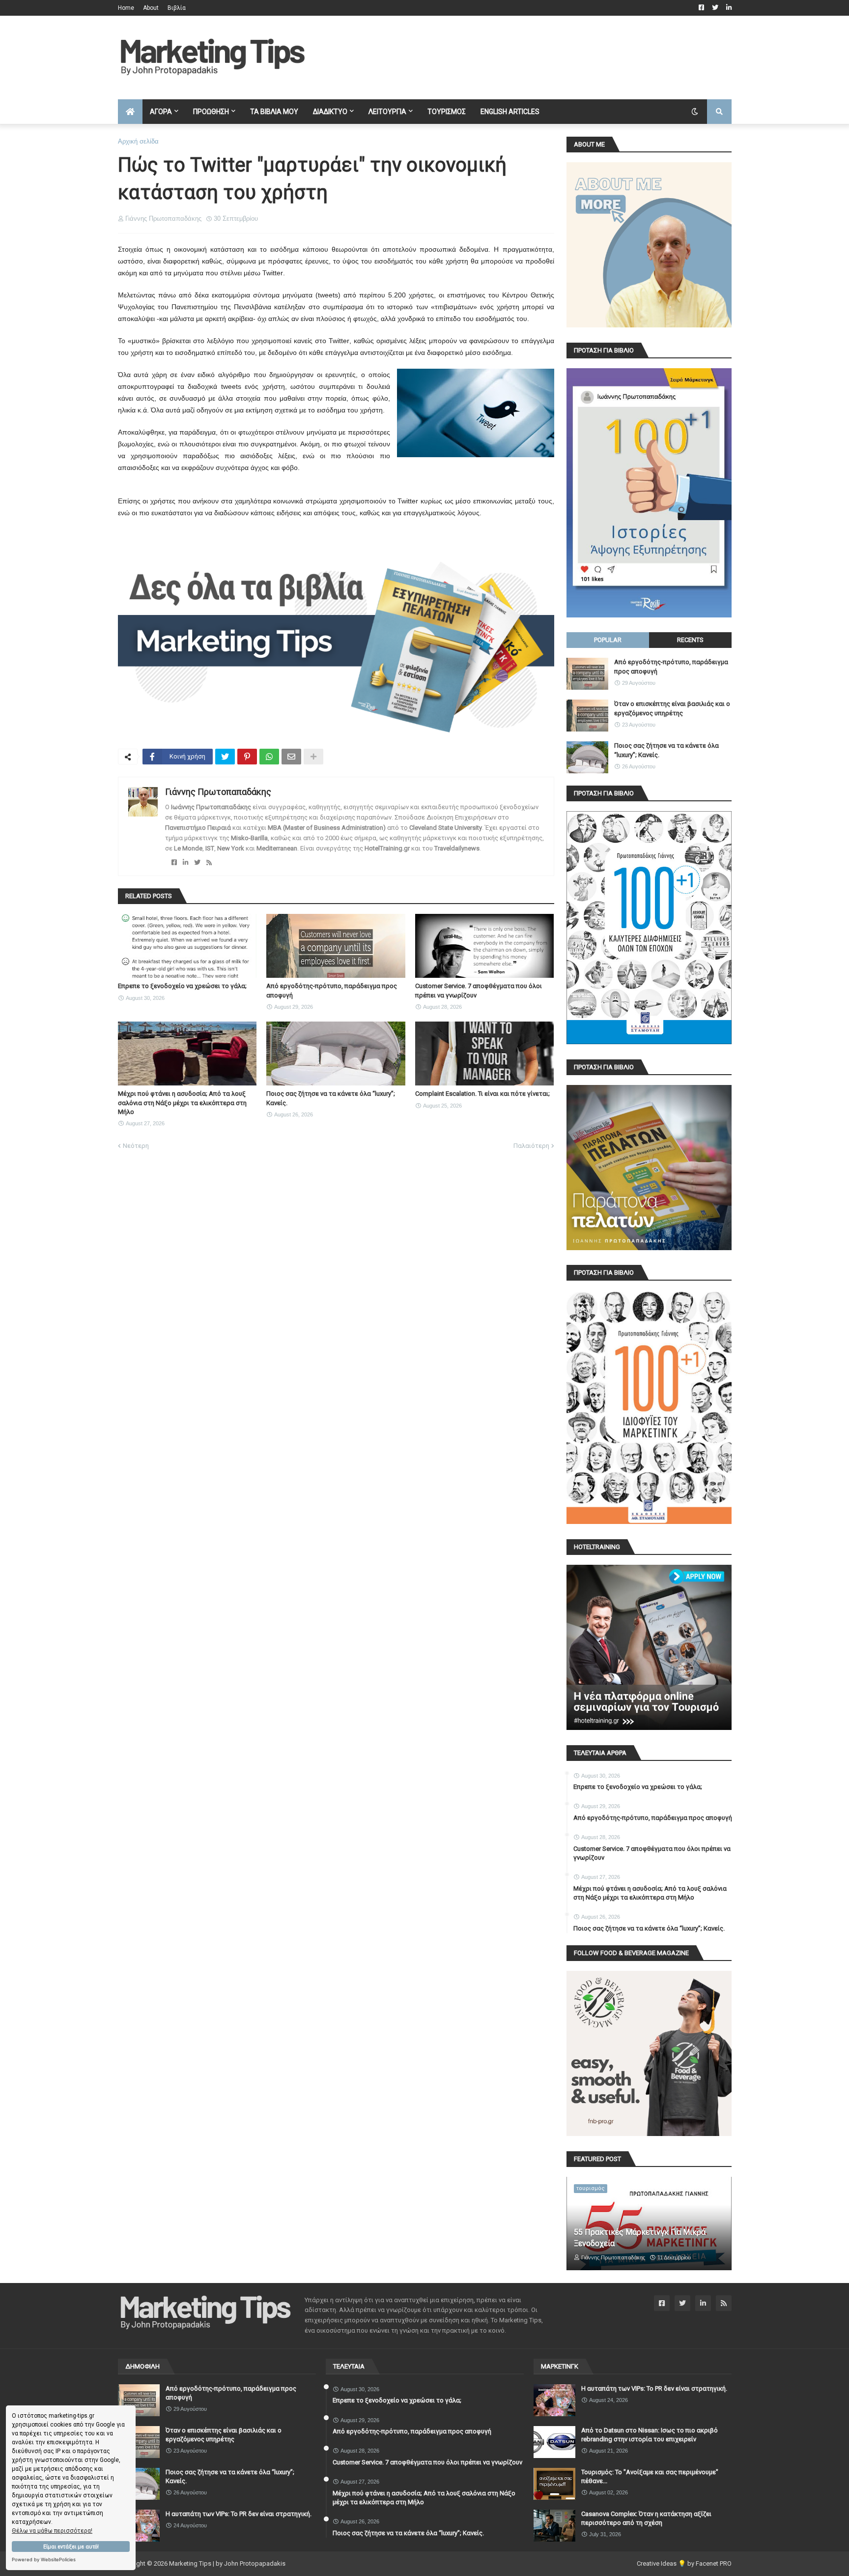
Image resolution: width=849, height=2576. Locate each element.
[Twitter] (225, 757)
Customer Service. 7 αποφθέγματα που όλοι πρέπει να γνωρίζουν (479, 990)
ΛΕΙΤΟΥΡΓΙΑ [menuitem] (387, 112)
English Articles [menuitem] (510, 112)
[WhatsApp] (269, 757)
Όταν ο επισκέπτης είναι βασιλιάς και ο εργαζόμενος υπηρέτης (672, 708)
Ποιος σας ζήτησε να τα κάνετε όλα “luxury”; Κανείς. (331, 1098)
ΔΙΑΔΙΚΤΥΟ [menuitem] (330, 112)
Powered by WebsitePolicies (44, 2560)
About (151, 8)
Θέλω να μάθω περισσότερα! (52, 2531)
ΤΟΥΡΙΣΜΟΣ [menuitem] (447, 112)
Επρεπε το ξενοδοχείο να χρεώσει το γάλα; (182, 986)
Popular (608, 640)
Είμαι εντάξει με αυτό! (71, 2547)
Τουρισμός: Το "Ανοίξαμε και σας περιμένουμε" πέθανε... (650, 2476)
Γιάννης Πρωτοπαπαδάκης (218, 792)
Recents (690, 640)
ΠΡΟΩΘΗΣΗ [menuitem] (211, 112)
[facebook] (174, 863)
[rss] (209, 863)
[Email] (291, 757)
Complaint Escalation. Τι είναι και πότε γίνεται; (482, 1094)
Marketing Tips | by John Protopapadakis (227, 2563)
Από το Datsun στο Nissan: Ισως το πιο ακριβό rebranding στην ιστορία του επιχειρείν (650, 2435)
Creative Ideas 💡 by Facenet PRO (684, 2563)
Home (126, 8)
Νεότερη (136, 1146)
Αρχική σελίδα (138, 141)
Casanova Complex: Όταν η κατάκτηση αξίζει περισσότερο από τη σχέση (646, 2518)
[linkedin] (185, 863)
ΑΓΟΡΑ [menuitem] (161, 112)
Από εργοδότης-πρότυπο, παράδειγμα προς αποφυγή (332, 990)
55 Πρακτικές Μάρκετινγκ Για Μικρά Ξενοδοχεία (640, 2238)
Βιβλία (177, 8)
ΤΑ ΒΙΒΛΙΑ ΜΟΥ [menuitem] (274, 112)
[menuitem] (130, 112)
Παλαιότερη (531, 1146)
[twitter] (197, 863)
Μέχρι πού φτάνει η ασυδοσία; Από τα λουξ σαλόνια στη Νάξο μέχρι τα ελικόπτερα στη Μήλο (182, 1102)
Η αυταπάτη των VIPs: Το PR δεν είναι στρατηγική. (239, 2514)
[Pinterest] (247, 757)
